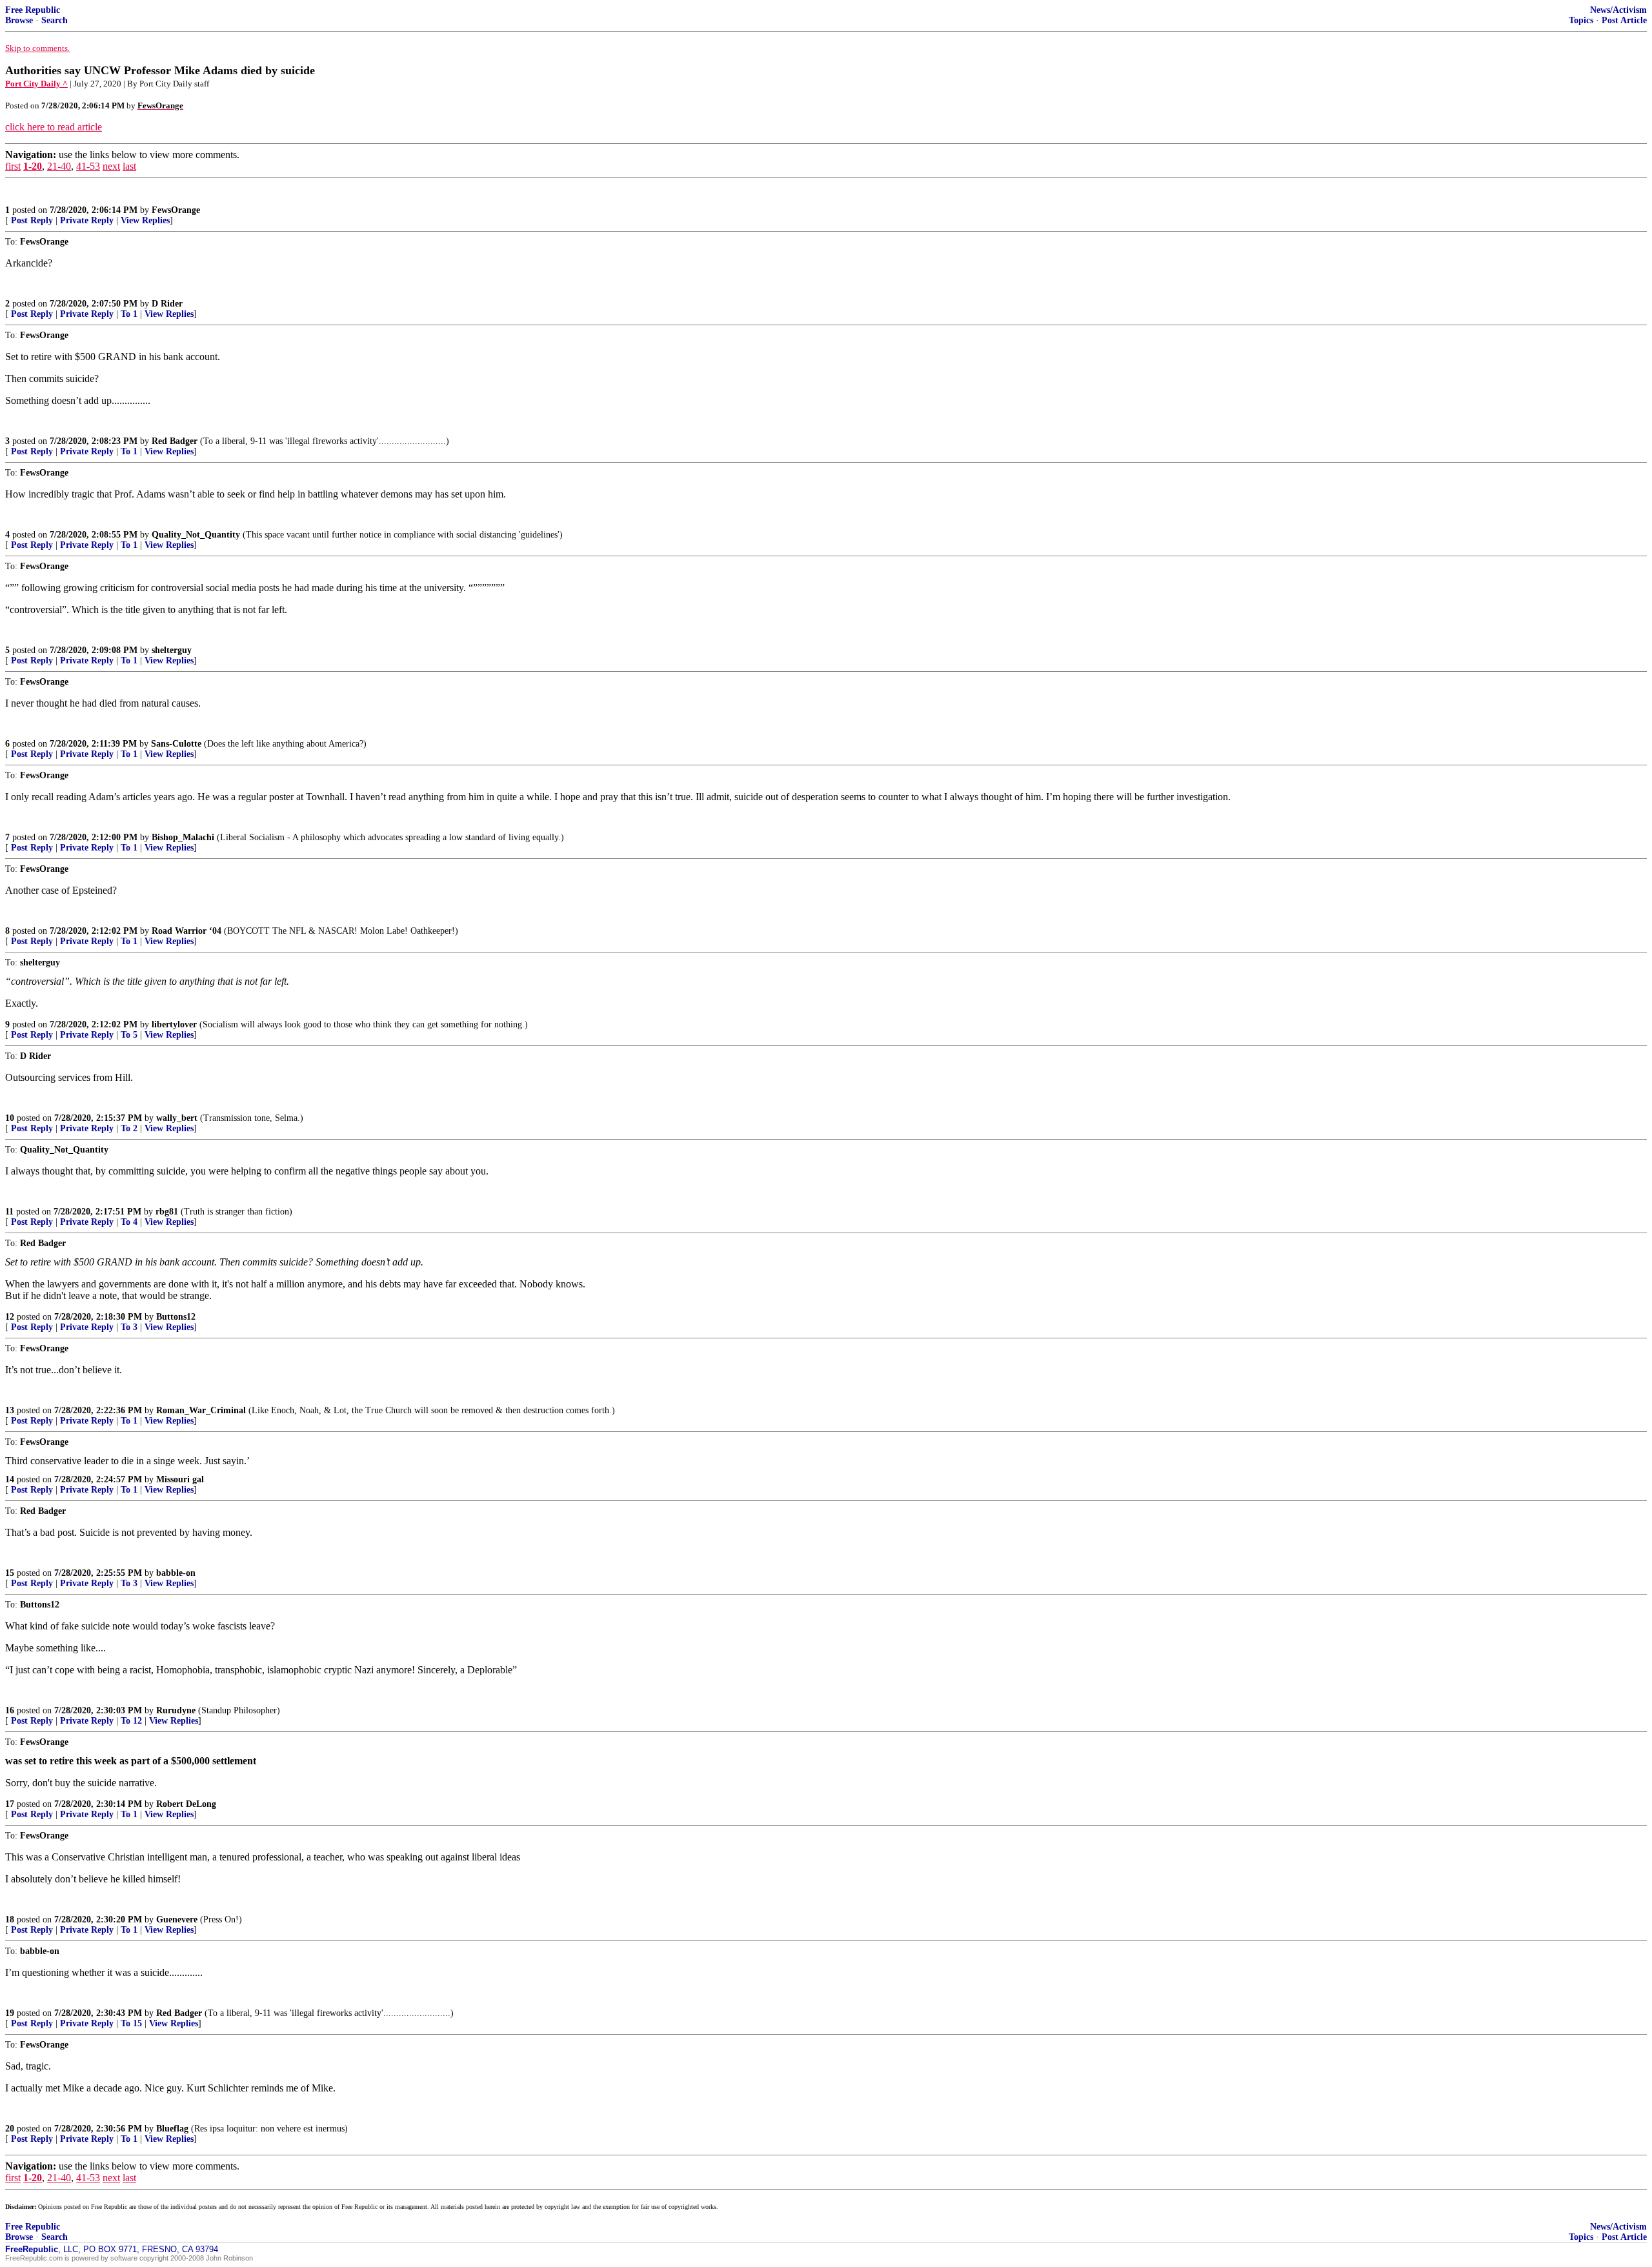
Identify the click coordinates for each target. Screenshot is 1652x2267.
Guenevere (177, 1919)
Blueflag (172, 2129)
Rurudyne (176, 1710)
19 (10, 2013)
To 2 (129, 1128)
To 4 (129, 1222)
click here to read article (54, 127)
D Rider (167, 304)
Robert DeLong (186, 1804)
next (111, 166)
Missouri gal (180, 1479)
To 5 (129, 1035)
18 (10, 1919)
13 (10, 1410)
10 (10, 1118)
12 (10, 1317)
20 (10, 2129)
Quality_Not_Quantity (196, 535)
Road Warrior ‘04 (186, 931)
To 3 (129, 1327)
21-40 (59, 166)
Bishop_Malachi (183, 837)
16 (10, 1710)
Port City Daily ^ (36, 84)
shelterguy (172, 650)
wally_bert (177, 1118)
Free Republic (33, 10)
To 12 (131, 1721)
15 (10, 1573)
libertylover (174, 1024)
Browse (19, 20)
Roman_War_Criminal (201, 1410)
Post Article (1624, 20)
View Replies (145, 220)
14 (10, 1479)
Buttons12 (176, 1317)
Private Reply (87, 220)
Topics (1581, 20)
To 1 (129, 314)
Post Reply (32, 220)
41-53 (88, 166)
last (129, 166)
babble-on (176, 1573)
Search (55, 20)
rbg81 (167, 1212)
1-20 (33, 166)
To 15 (131, 2023)
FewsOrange (176, 210)
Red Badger (175, 441)
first (13, 166)
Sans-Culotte (176, 744)
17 (10, 1804)
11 (9, 1212)
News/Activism (1618, 10)
